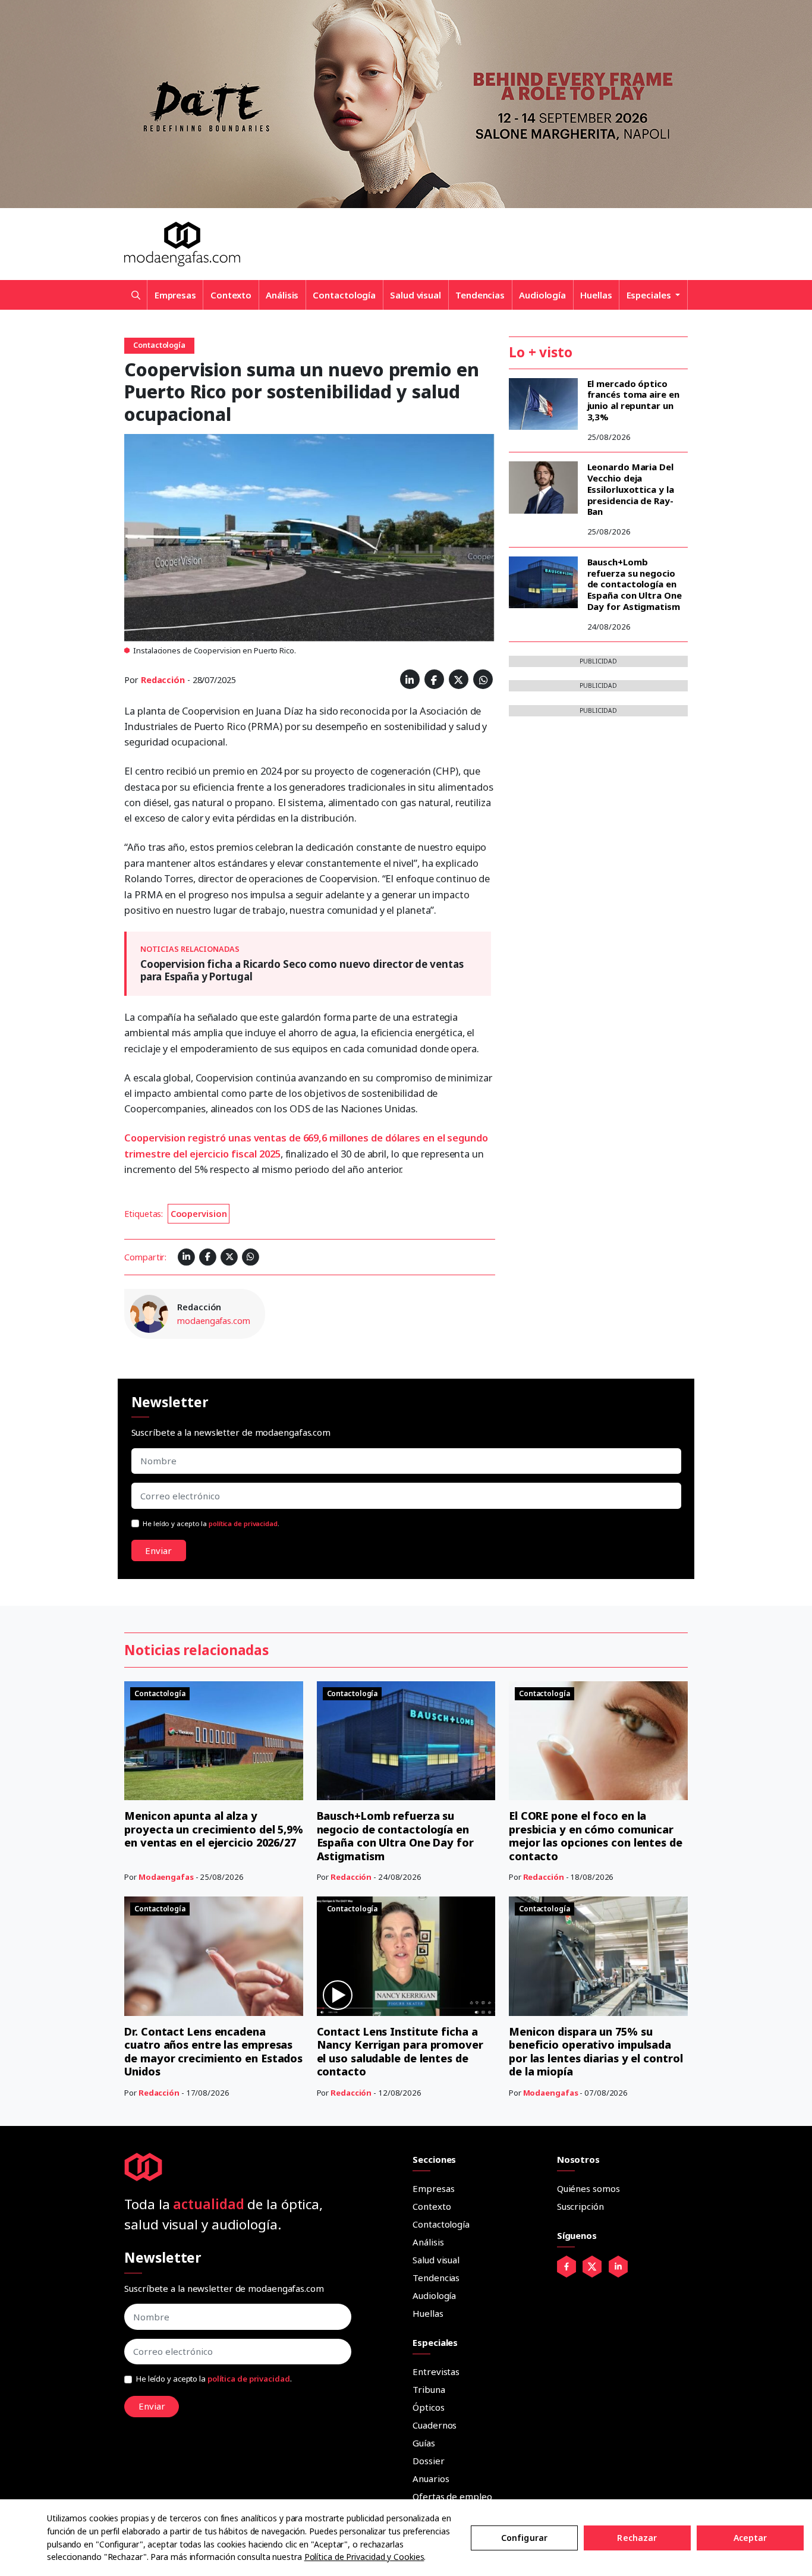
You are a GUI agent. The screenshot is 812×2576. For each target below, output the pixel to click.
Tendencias (480, 295)
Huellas (596, 295)
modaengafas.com (214, 1321)
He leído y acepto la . (211, 1523)
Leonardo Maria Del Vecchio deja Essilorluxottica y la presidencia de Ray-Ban (631, 489)
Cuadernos (435, 2425)
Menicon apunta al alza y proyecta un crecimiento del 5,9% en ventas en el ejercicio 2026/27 (214, 1829)
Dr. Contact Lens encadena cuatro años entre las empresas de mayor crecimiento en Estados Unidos (213, 2052)
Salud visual (416, 295)
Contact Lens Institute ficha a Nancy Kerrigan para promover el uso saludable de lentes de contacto (400, 2052)
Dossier (428, 2461)
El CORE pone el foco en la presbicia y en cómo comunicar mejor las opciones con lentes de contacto (596, 1836)
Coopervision (199, 1214)
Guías (424, 2443)
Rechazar (637, 2538)
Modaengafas (166, 1877)
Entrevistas (436, 2371)
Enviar (158, 1550)
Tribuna (429, 2389)
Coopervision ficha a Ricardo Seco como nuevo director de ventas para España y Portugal (302, 970)
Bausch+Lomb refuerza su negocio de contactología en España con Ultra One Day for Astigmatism (635, 584)
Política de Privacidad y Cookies (364, 2557)
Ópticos (428, 2407)
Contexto (231, 295)
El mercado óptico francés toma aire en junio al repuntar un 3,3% (633, 400)
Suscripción (580, 2206)
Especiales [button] (650, 295)
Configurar (524, 2538)
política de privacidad (243, 1523)
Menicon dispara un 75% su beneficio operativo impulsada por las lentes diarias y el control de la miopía (596, 2052)
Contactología (344, 295)
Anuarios (431, 2479)
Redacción (163, 680)
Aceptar (750, 2538)
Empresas (175, 295)
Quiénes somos (588, 2188)
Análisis (282, 295)
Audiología (542, 295)
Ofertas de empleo (452, 2496)
